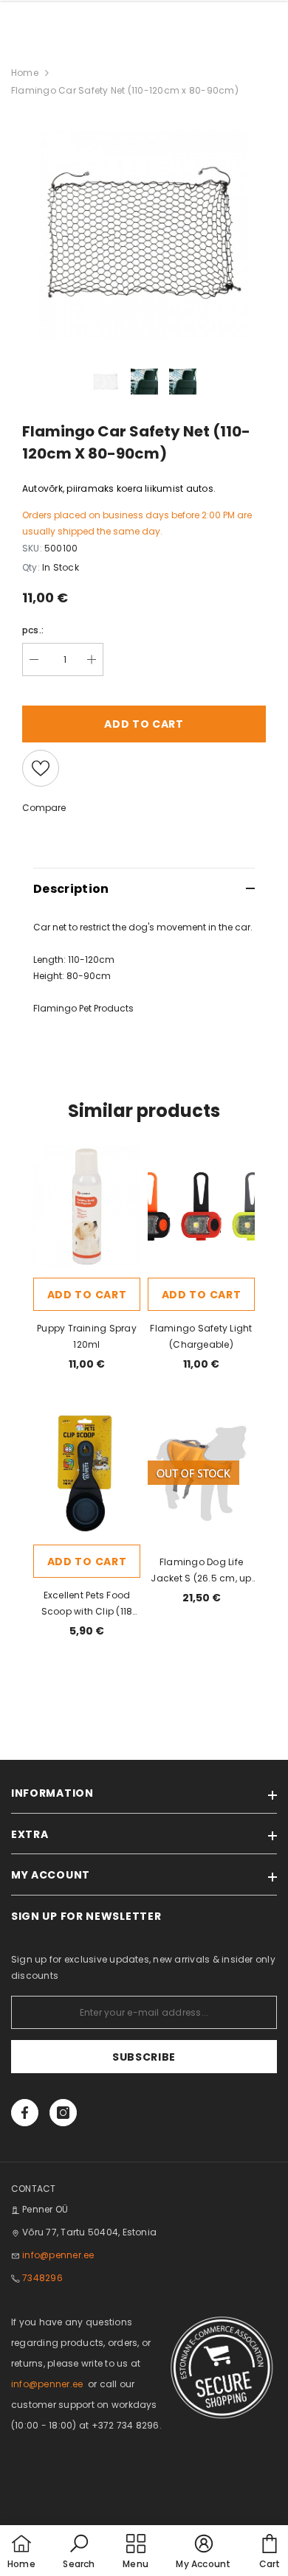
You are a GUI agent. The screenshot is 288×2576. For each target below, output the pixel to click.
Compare (44, 808)
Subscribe (144, 2057)
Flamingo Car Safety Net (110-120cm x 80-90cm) (125, 90)
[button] (79, 2552)
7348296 (42, 2278)
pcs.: (33, 630)
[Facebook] (25, 2113)
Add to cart (87, 1295)
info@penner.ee (58, 2255)
